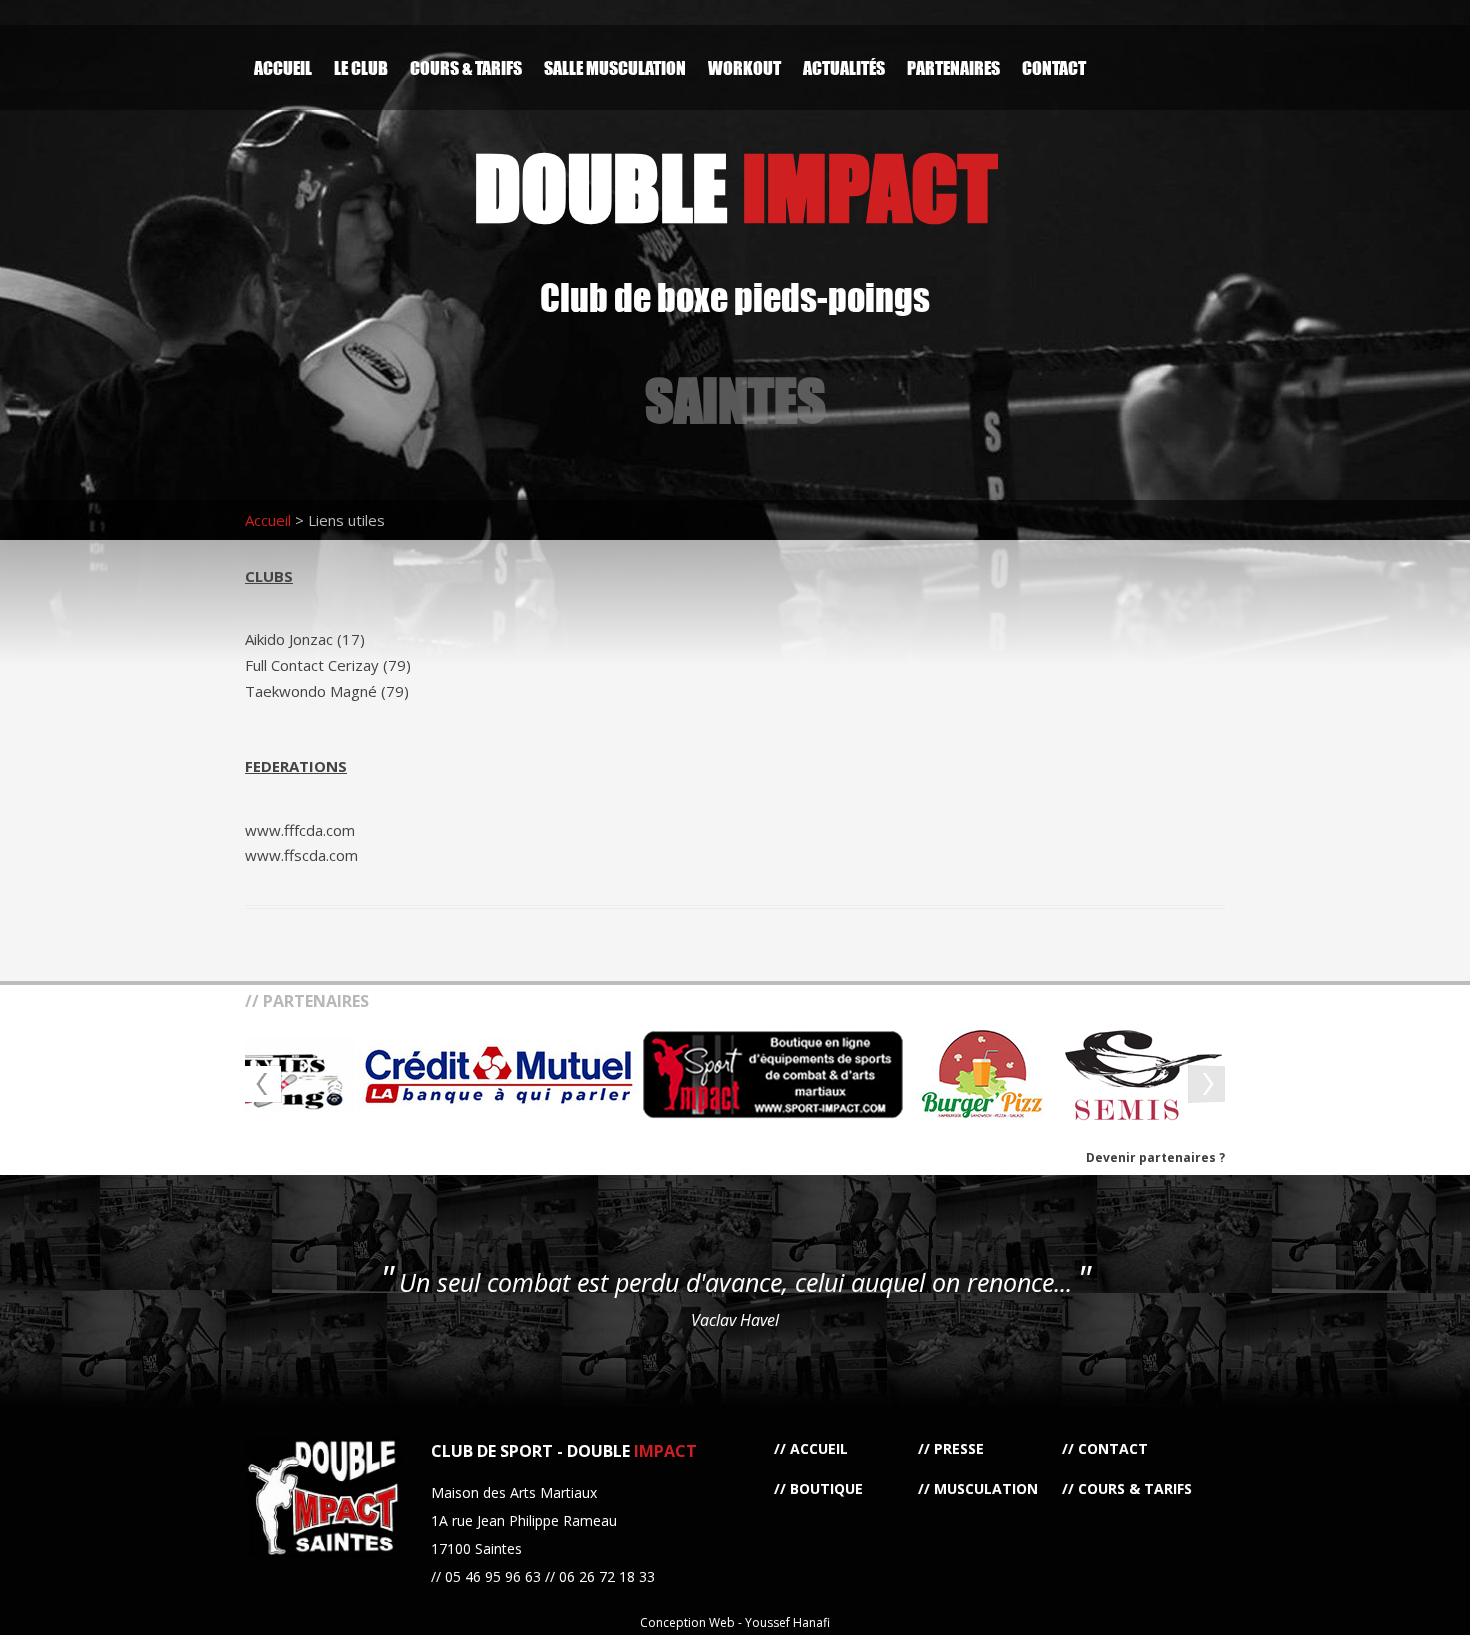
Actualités (844, 67)
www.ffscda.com (301, 855)
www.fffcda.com (300, 830)
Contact (1054, 67)
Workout (744, 67)
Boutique (826, 1488)
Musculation (986, 1488)
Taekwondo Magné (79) (327, 691)
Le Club (361, 67)
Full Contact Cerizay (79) (328, 665)
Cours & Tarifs (466, 67)
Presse (959, 1448)
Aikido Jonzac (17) (305, 639)
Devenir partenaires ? (1155, 1157)
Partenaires (953, 67)
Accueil (283, 67)
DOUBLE (735, 187)
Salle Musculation (615, 67)
